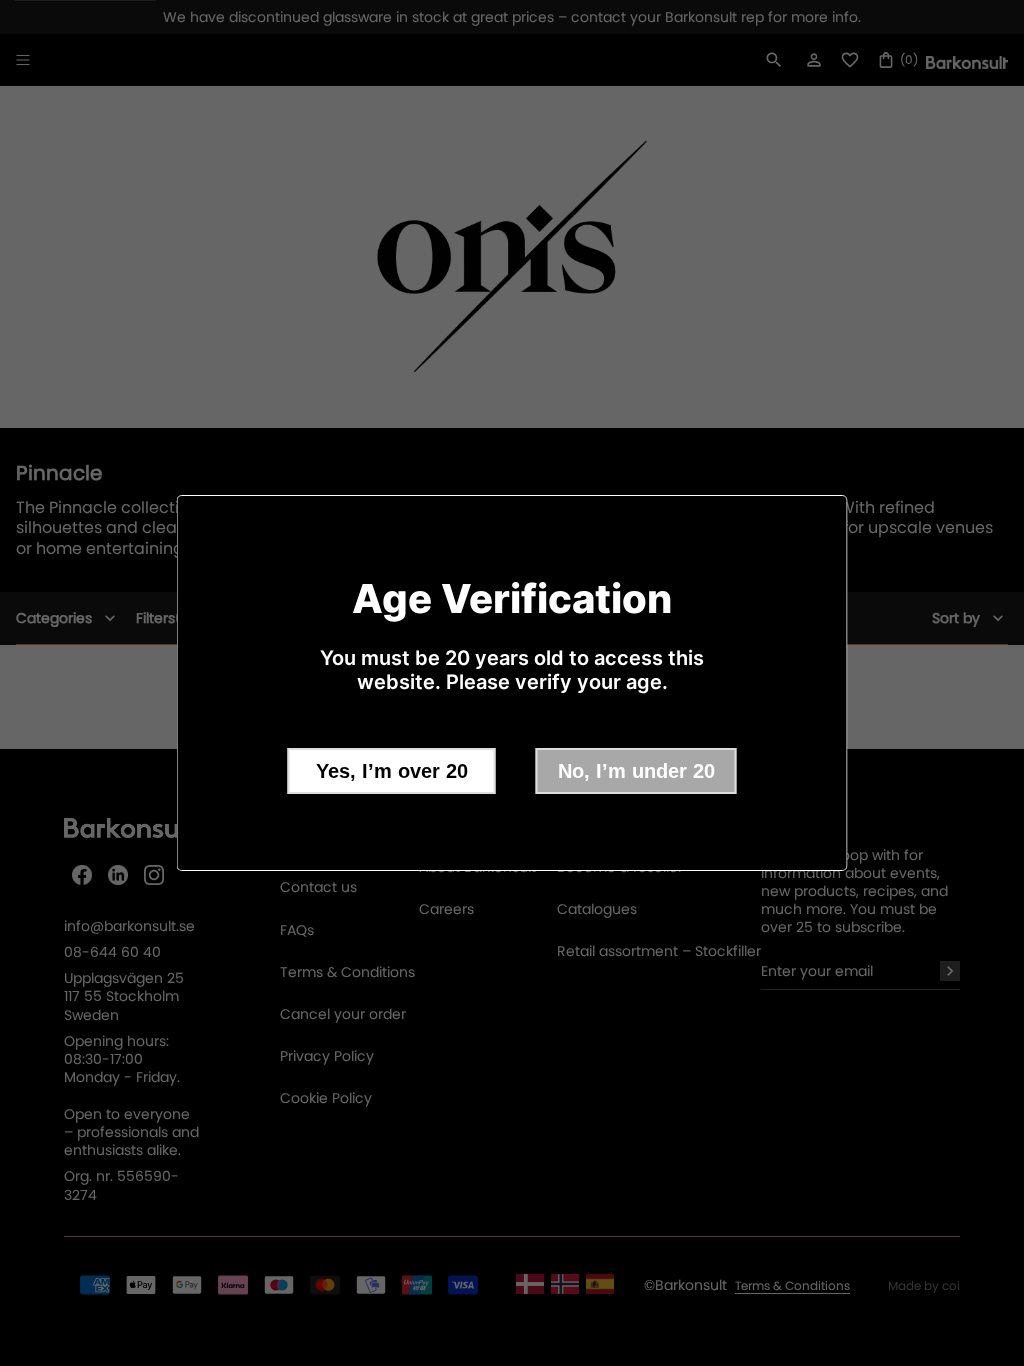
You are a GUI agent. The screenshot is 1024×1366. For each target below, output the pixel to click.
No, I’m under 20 (636, 771)
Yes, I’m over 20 (392, 771)
